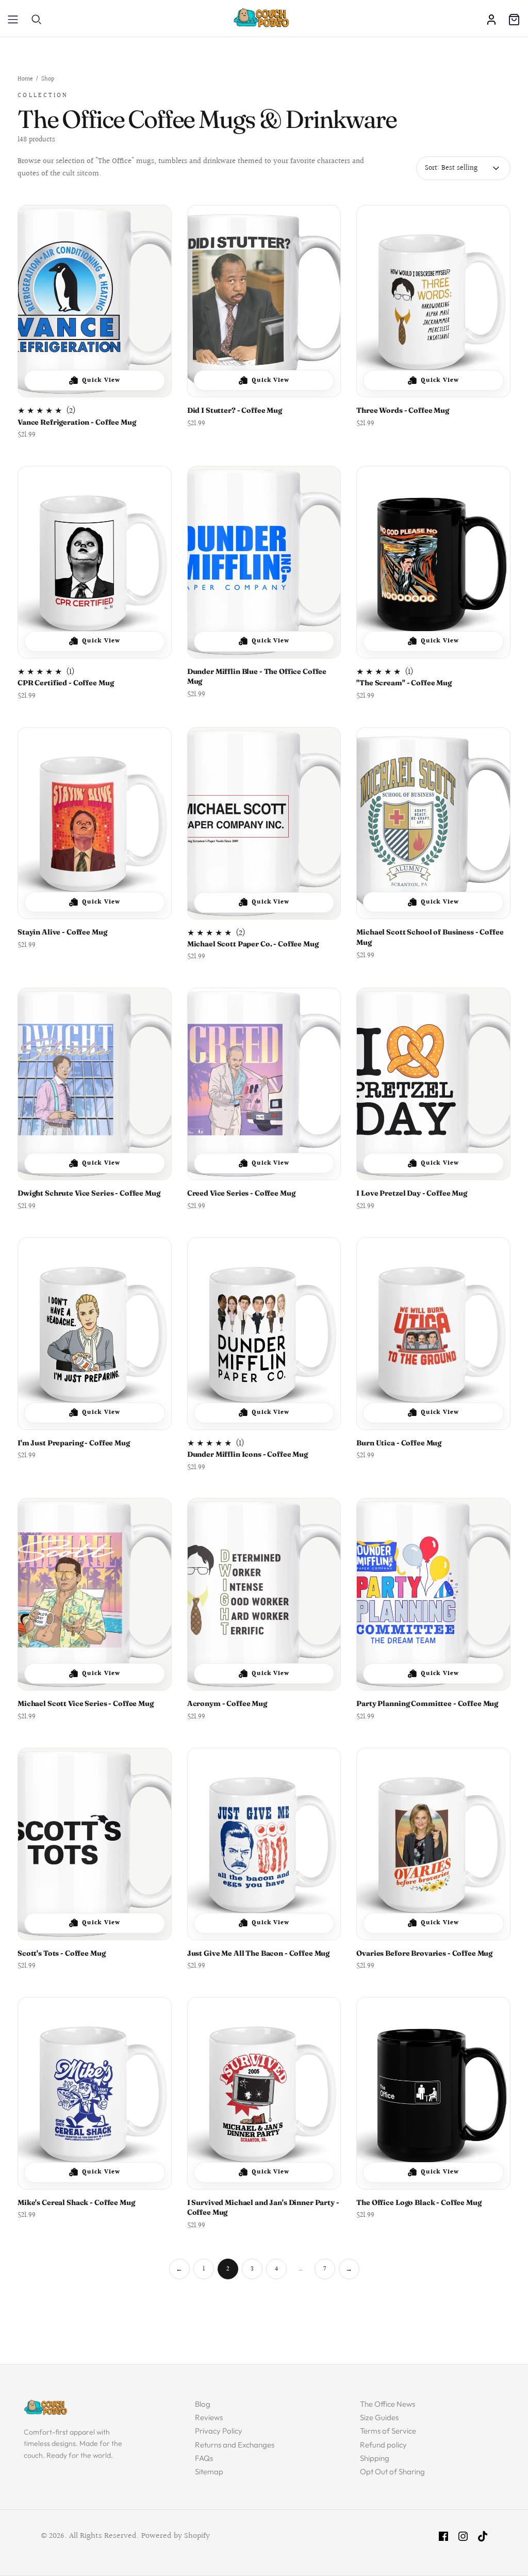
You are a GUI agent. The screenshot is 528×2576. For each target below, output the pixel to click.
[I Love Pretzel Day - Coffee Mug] (433, 1084)
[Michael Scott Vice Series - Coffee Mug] (95, 1594)
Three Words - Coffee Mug (403, 410)
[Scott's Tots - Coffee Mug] (95, 1844)
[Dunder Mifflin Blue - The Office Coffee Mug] (264, 562)
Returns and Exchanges (235, 2445)
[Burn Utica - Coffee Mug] (433, 1334)
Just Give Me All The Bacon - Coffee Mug (259, 1953)
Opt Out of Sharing (392, 2472)
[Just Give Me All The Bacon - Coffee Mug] (264, 1844)
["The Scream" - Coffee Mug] (433, 562)
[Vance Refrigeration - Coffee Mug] (95, 301)
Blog (203, 2404)
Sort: (432, 169)
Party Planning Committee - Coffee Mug (427, 1703)
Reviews (209, 2417)
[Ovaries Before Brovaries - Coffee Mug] (433, 1844)
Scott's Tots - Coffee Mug (62, 1953)
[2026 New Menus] (13, 20)
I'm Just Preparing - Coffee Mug (74, 1443)
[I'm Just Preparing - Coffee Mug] (95, 1334)
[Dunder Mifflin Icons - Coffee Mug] (264, 1334)
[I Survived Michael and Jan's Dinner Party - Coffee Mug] (264, 2093)
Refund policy (383, 2445)
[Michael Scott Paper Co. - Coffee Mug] (264, 823)
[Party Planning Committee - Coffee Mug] (433, 1594)
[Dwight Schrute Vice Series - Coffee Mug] (95, 1084)
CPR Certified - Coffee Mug (65, 683)
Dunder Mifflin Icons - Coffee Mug (247, 1454)
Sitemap (209, 2472)
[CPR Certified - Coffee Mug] (95, 562)
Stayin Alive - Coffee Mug (62, 932)
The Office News (387, 2404)
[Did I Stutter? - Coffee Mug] (264, 301)
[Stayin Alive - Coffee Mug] (95, 823)
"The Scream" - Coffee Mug (404, 683)
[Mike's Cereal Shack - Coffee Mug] (95, 2093)
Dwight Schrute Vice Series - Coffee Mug (89, 1193)
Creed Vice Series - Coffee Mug (241, 1193)
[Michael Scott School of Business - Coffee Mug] (433, 823)
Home (25, 80)
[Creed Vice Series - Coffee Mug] (264, 1084)
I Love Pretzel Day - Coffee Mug (412, 1193)
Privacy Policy (219, 2431)
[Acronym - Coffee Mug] (264, 1594)
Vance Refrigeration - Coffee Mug (77, 422)
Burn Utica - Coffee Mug (399, 1443)
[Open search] (37, 20)
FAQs (204, 2458)
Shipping (375, 2458)
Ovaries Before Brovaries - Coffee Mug (424, 1953)
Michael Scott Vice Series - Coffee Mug (86, 1703)
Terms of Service (388, 2431)
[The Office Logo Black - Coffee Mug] (433, 2093)
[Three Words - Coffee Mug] (433, 301)
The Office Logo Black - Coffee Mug (419, 2202)
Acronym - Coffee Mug (227, 1703)
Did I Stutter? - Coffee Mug (235, 410)
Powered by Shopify (176, 2536)
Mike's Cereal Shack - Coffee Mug (76, 2202)
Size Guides (379, 2417)
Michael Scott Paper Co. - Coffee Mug (253, 944)
